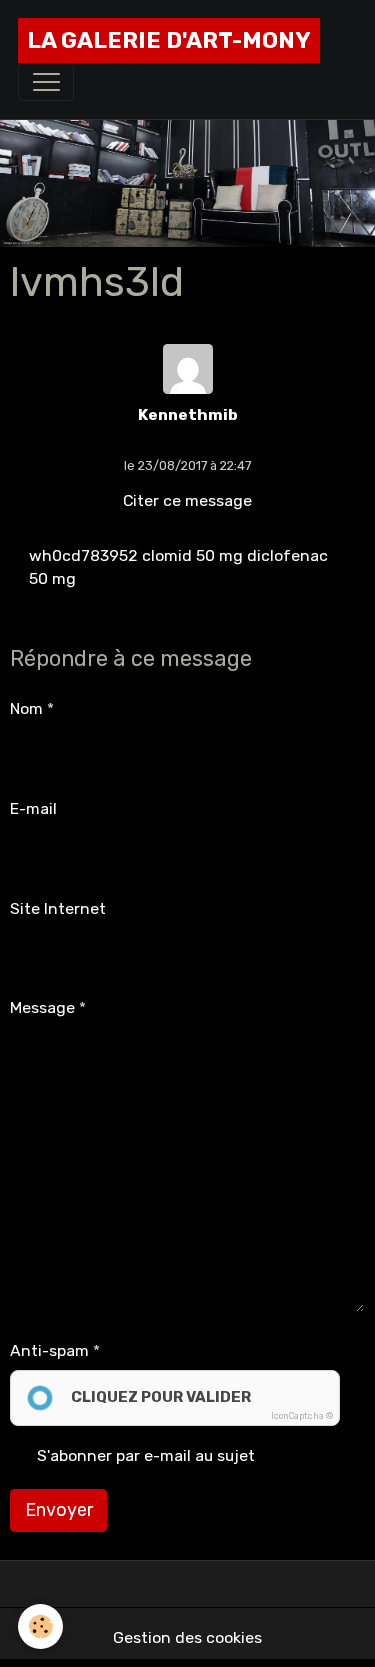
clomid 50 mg (192, 555)
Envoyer (59, 1510)
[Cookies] (40, 1626)
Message (42, 1007)
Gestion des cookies (187, 1637)
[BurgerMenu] (46, 82)
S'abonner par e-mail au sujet (146, 1455)
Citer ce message (187, 500)
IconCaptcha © (302, 1416)
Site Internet (58, 908)
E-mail (33, 808)
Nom (26, 708)
